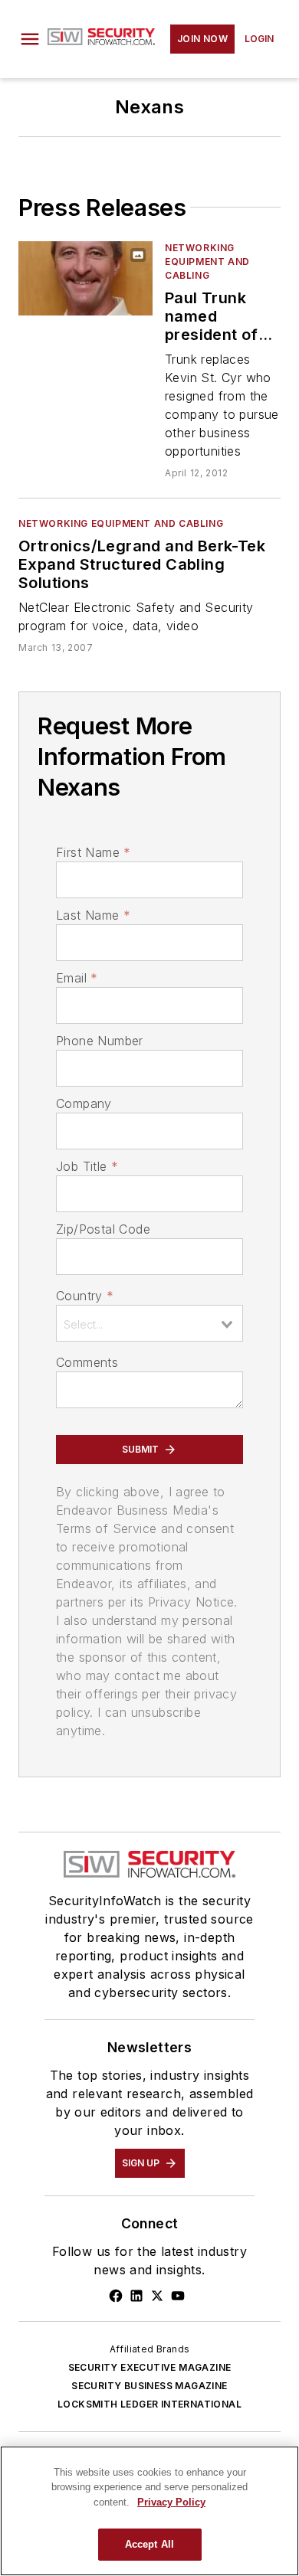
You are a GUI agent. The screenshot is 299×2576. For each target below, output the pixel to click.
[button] (30, 39)
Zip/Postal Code (103, 1229)
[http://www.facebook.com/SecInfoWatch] (116, 2296)
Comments (87, 1362)
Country (85, 1296)
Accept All (149, 2544)
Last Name (93, 915)
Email (77, 978)
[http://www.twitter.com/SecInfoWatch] (157, 2296)
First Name (93, 852)
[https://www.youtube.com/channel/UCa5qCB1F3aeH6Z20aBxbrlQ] (178, 2296)
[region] (149, 2511)
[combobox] (149, 1323)
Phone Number (100, 1041)
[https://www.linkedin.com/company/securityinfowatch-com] (136, 2296)
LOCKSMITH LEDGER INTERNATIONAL (149, 2404)
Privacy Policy (171, 2502)
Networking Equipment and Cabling (207, 262)
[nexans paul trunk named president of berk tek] (85, 278)
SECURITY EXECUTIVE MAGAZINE (150, 2367)
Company (84, 1103)
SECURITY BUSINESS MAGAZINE (149, 2386)
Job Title (87, 1166)
